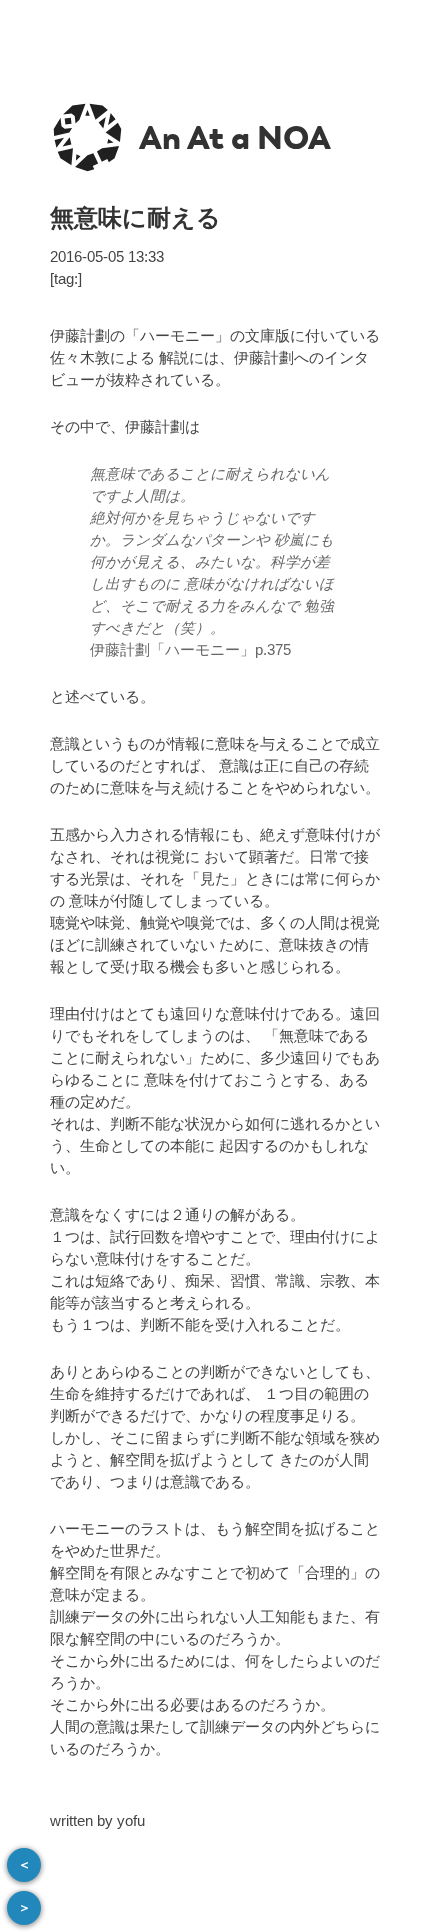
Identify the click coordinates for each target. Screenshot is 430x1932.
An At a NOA (235, 138)
